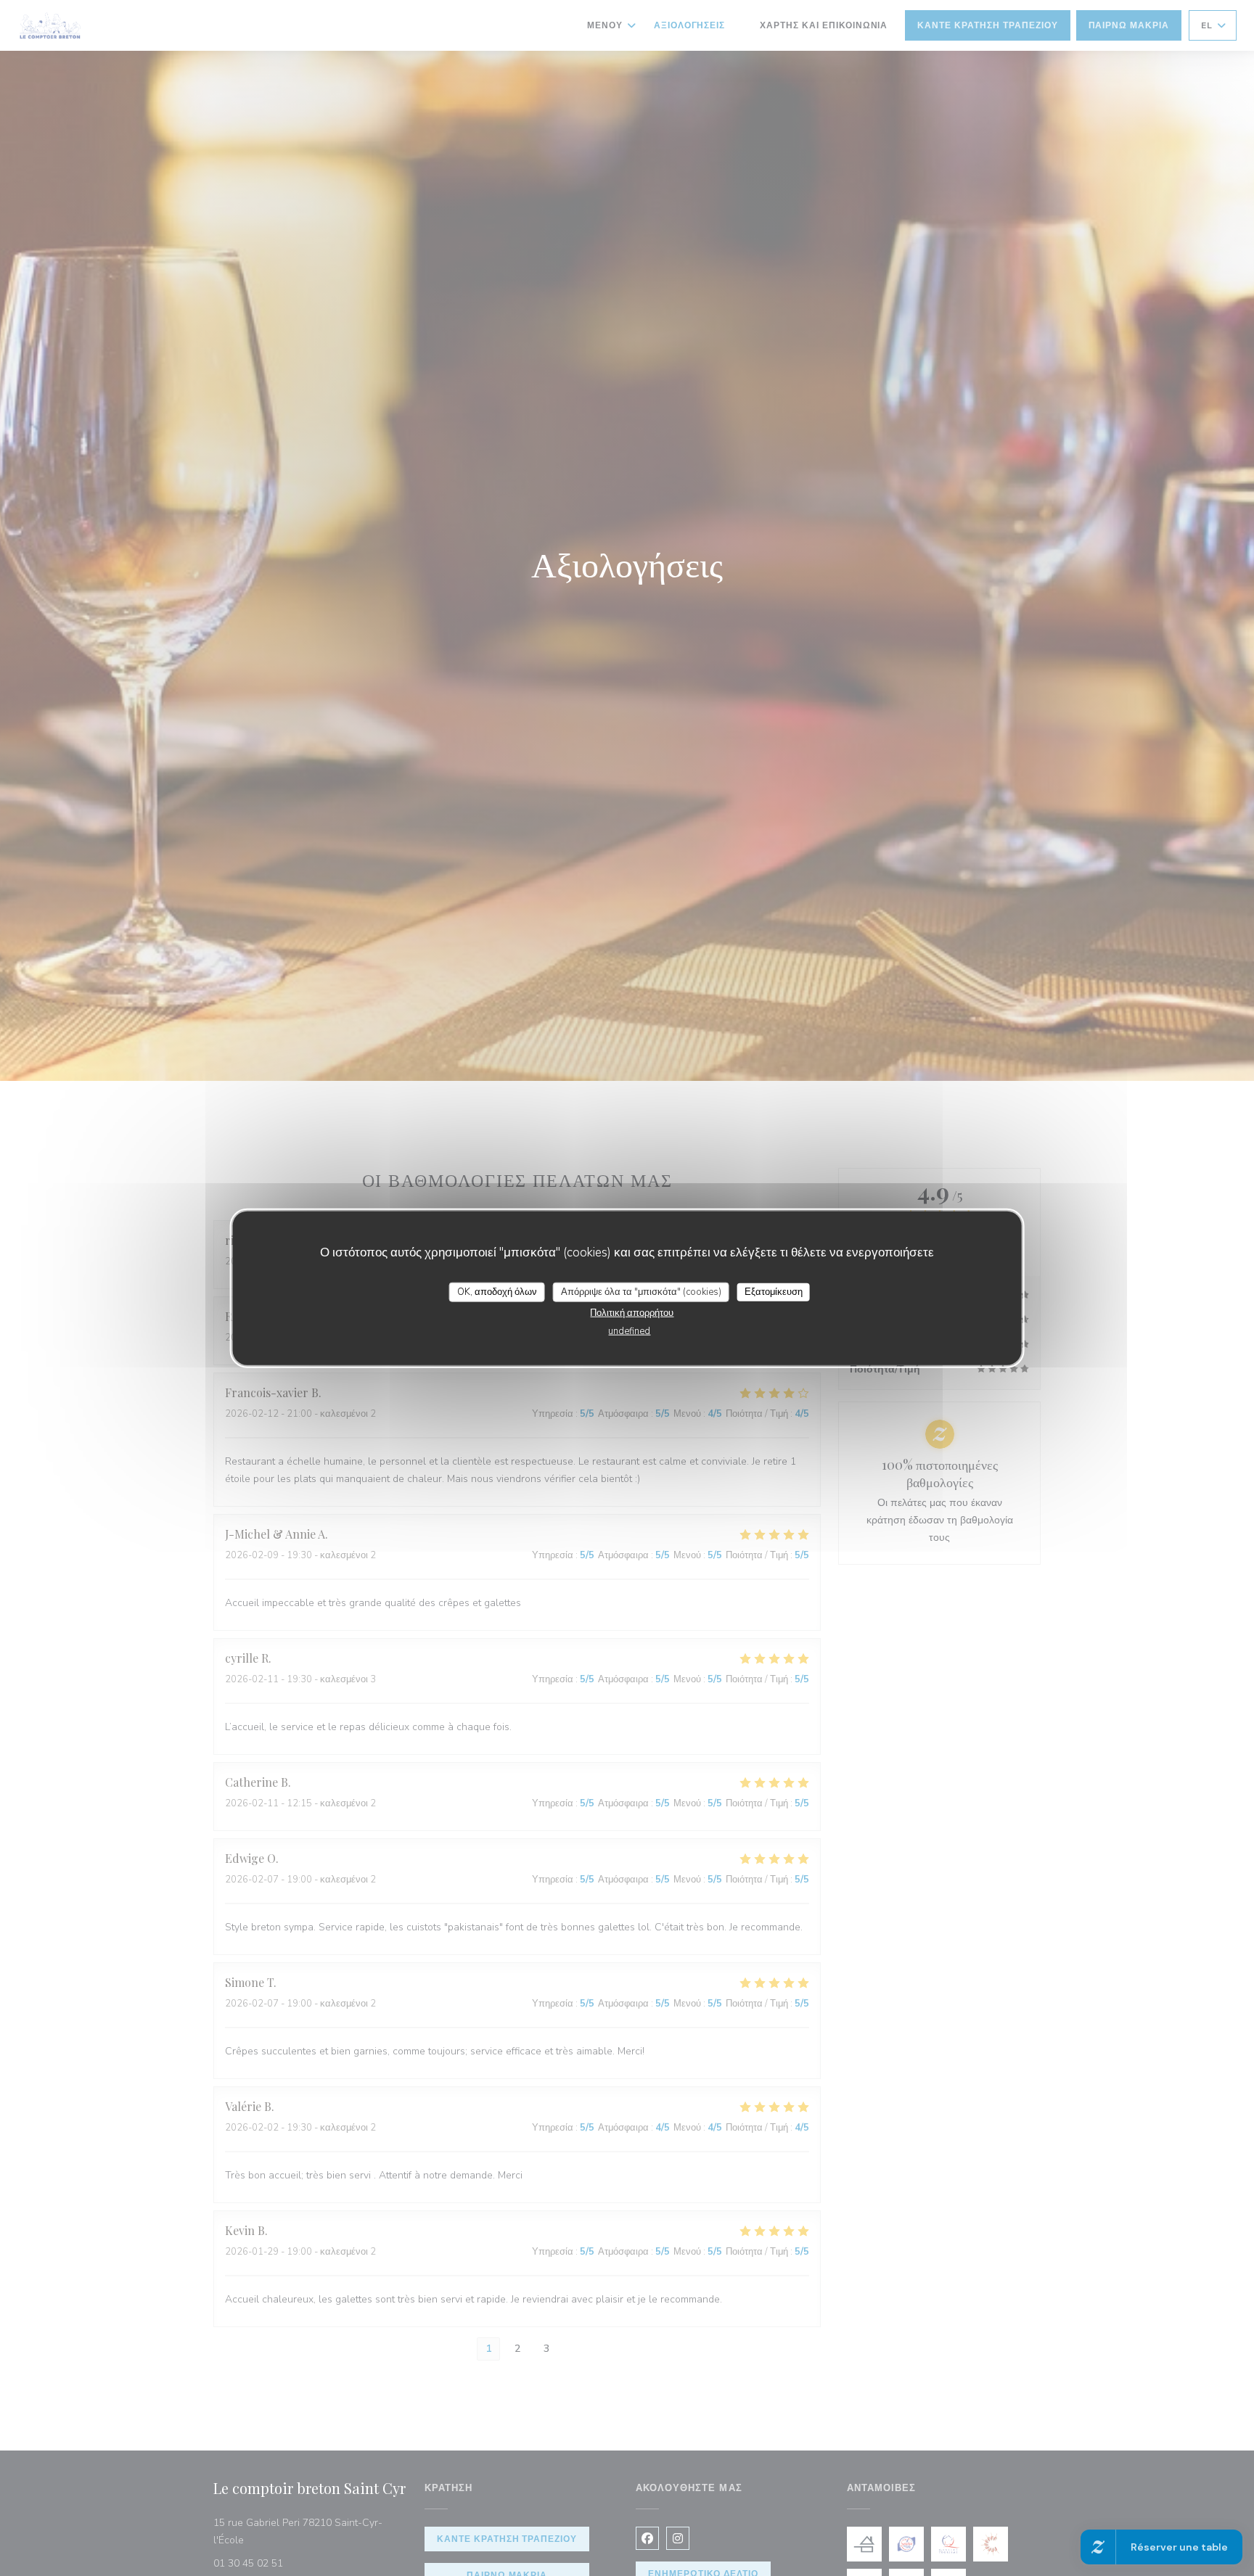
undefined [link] (629, 1331)
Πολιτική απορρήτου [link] (632, 1313)
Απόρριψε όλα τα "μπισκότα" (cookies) (641, 1291)
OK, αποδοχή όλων (497, 1291)
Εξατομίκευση (774, 1291)
